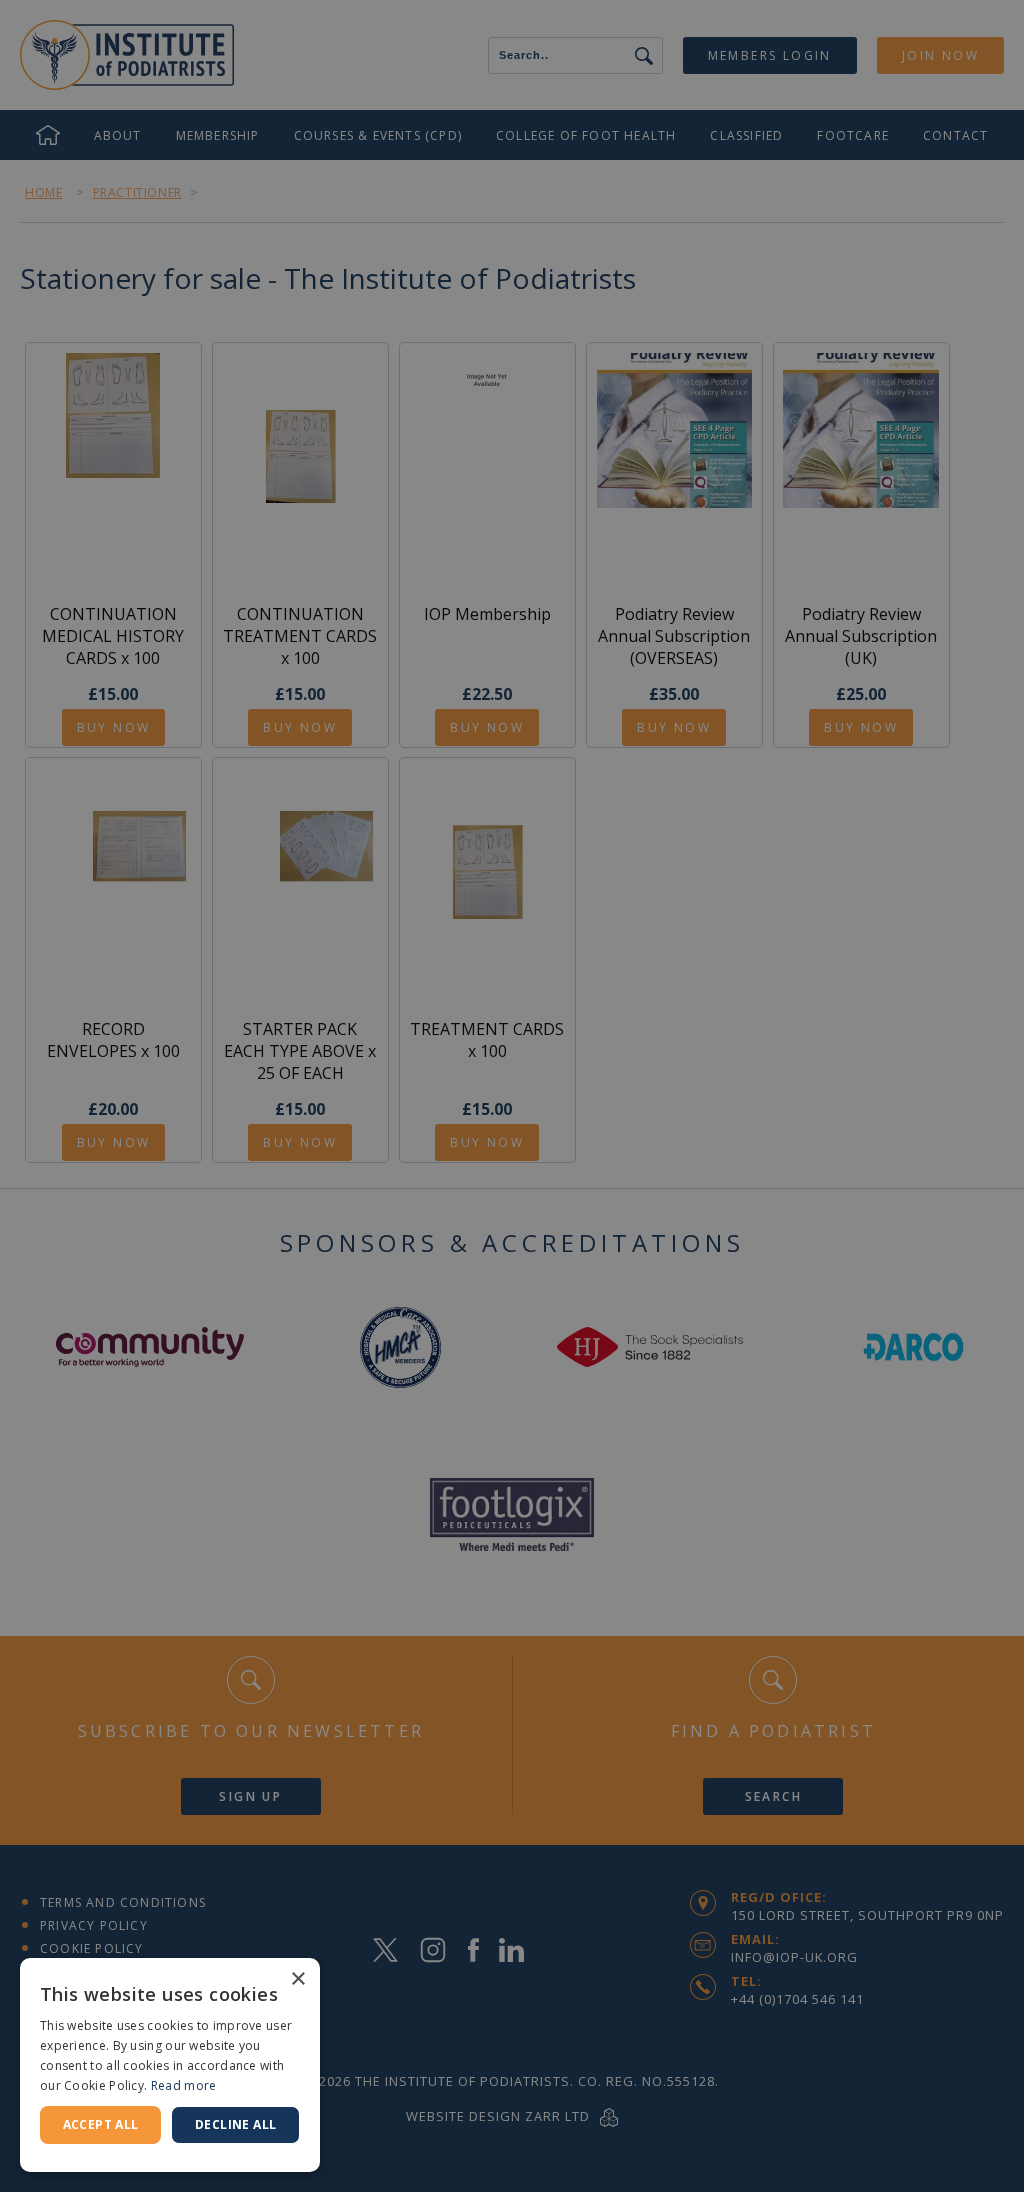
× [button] (297, 1979)
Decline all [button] (235, 2124)
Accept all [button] (101, 2124)
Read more (184, 2085)
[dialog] (512, 1096)
